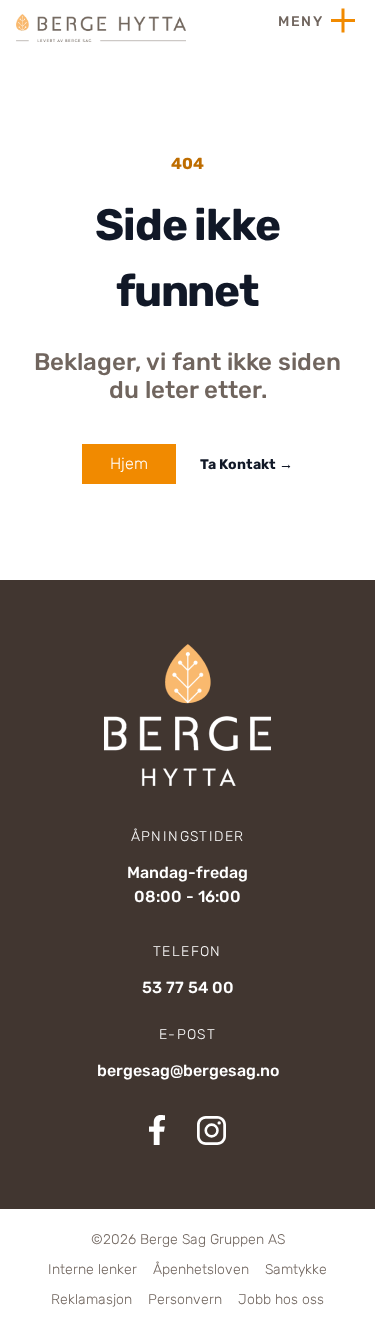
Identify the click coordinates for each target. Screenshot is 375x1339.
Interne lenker (92, 1269)
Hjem (129, 463)
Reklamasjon (91, 1299)
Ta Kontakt (246, 464)
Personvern (185, 1299)
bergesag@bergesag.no (188, 1070)
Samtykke (296, 1269)
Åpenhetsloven (201, 1269)
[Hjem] (101, 28)
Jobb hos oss (281, 1299)
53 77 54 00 (188, 987)
